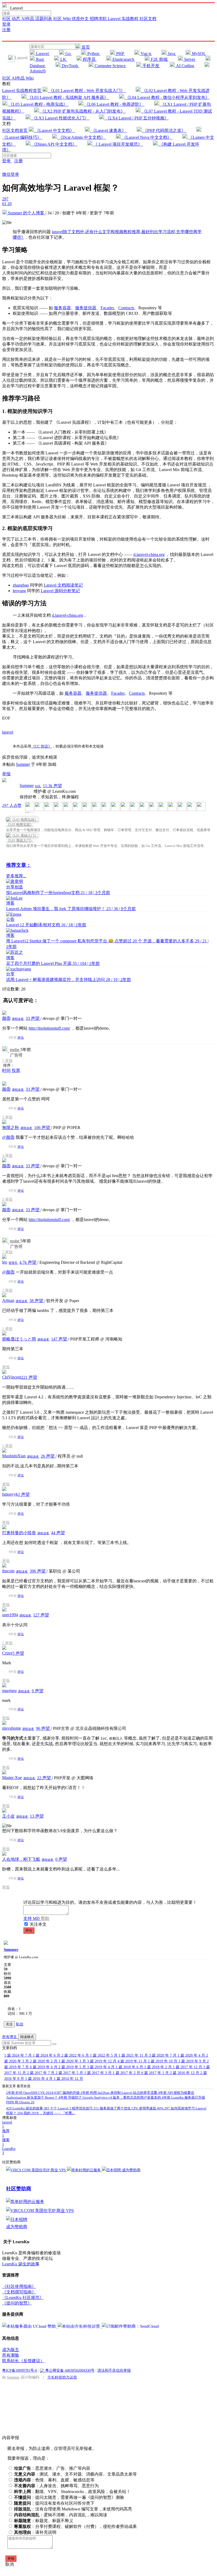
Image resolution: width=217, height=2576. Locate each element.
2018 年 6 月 (130, 2067)
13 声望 (37, 1816)
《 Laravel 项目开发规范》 (118, 144)
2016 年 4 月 (39, 2079)
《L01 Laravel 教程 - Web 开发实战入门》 (87, 91)
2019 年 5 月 (73, 2067)
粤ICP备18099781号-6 (20, 2370)
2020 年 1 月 (73, 2061)
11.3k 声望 (52, 786)
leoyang (19, 591)
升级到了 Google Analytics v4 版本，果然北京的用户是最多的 (110, 2097)
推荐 (6, 2133)
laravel (8, 732)
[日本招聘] (112, 2170)
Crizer (7, 1653)
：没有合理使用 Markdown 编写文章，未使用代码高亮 (73, 2509)
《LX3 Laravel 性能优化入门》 (60, 118)
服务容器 (62, 308)
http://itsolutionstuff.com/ (49, 1028)
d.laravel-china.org (149, 554)
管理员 (13, 1263)
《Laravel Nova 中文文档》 (147, 137)
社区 (7, 19)
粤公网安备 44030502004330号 (69, 2370)
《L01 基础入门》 (20, 840)
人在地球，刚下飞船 (21, 1859)
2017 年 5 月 (70, 2073)
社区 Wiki (62, 19)
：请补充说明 (35, 2532)
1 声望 (24, 1494)
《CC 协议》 (42, 746)
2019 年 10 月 (163, 2061)
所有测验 (11, 2355)
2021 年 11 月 (134, 2055)
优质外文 (81, 19)
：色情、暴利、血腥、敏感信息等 (54, 2480)
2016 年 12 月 (185, 2073)
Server (190, 59)
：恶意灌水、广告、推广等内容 (52, 2468)
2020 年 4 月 (192, 2055)
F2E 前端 (159, 59)
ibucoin (8, 1571)
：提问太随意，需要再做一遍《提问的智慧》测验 (69, 2497)
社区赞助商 (19, 2189)
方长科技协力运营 (62, 2377)
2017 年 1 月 (156, 2073)
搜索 (6, 2142)
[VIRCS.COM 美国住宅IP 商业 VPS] (37, 2170)
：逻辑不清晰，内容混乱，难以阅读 (61, 2515)
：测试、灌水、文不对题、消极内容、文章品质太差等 (75, 2474)
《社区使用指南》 (19, 2286)
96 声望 (43, 1728)
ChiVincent (12, 1377)
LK (63, 59)
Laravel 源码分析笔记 (60, 591)
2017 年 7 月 (41, 2073)
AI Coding (185, 66)
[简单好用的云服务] (84, 2170)
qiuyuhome (12, 1728)
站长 (38, 786)
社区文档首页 (15, 130)
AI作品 (28, 19)
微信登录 (11, 174)
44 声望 (58, 1533)
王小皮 (8, 1816)
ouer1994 (10, 1615)
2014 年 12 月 (68, 2079)
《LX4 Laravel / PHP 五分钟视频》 (136, 118)
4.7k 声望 (28, 1262)
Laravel (42, 54)
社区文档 (148, 19)
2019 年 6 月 (44, 2067)
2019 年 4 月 (101, 2067)
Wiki (30, 78)
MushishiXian (14, 1456)
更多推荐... (16, 876)
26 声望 (48, 1456)
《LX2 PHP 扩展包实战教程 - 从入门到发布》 (83, 111)
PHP (120, 54)
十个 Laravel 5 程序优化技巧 (69, 2108)
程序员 (89, 59)
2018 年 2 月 (159, 2067)
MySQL (198, 54)
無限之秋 (11, 1128)
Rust (40, 59)
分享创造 (15, 887)
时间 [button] (6, 1070)
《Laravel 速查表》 (108, 130)
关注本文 (38, 1924)
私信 (20, 2024)
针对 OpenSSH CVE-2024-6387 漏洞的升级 (43, 2093)
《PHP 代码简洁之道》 (164, 130)
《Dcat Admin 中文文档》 (82, 137)
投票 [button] (16, 1070)
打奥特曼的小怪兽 (19, 1533)
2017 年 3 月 (98, 2073)
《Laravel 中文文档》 (55, 130)
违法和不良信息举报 (114, 2370)
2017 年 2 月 (127, 2073)
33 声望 (33, 1018)
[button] (54, 2044)
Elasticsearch (123, 59)
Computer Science (110, 66)
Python (93, 54)
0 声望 (38, 1691)
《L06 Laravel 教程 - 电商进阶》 (114, 104)
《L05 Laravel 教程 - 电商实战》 (38, 104)
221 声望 (29, 1377)
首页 (85, 47)
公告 (10, 919)
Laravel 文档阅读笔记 (63, 585)
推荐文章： (19, 865)
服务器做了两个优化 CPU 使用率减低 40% (129, 2108)
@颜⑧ (8, 1137)
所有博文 (10, 2037)
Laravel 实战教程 (124, 19)
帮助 (45, 1918)
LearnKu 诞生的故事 (25, 2108)
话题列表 (44, 19)
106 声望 (43, 1128)
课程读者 (18, 1019)
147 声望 (60, 1339)
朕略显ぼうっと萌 (19, 1339)
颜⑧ (6, 1018)
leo (5, 1262)
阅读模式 (27, 2037)
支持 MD (32, 1918)
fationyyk (10, 1494)
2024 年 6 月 (47, 2055)
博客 (10, 903)
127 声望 (41, 1615)
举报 (9, 1061)
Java (171, 54)
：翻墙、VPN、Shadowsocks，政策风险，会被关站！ (72, 2492)
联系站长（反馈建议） (23, 2361)
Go (68, 54)
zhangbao (21, 585)
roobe (15, 1050)
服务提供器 (86, 308)
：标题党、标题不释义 (44, 2521)
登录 (6, 24)
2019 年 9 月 (193, 2061)
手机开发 (151, 66)
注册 (6, 30)
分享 (10, 974)
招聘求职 (99, 19)
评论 (21, 1038)
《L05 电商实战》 (20, 825)
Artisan (8, 1300)
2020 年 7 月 (163, 2055)
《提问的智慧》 (17, 2303)
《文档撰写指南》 (19, 2292)
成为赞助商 (131, 2170)
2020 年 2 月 (44, 2061)
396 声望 (38, 1571)
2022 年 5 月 (104, 2055)
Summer (23, 764)
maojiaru (9, 1691)
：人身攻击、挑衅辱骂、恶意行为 (56, 2486)
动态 (16, 19)
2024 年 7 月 (19, 2055)
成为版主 (11, 2350)
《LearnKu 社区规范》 (23, 2298)
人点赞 (12, 805)
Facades (107, 308)
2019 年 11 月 (133, 2061)
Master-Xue (12, 1778)
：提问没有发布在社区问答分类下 (54, 2503)
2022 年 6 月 (76, 2055)
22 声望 (44, 1778)
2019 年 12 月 (102, 2061)
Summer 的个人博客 (26, 213)
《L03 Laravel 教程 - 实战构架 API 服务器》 (68, 97)
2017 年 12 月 (188, 2067)
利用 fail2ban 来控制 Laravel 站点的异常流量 (119, 2093)
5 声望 (18, 1653)
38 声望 (37, 1301)
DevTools (70, 66)
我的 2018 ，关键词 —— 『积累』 (46, 2113)
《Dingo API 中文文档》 (54, 144)
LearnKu (9, 2151)
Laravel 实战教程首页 (22, 91)
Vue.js (146, 54)
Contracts (126, 308)
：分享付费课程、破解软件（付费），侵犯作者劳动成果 (75, 2526)
